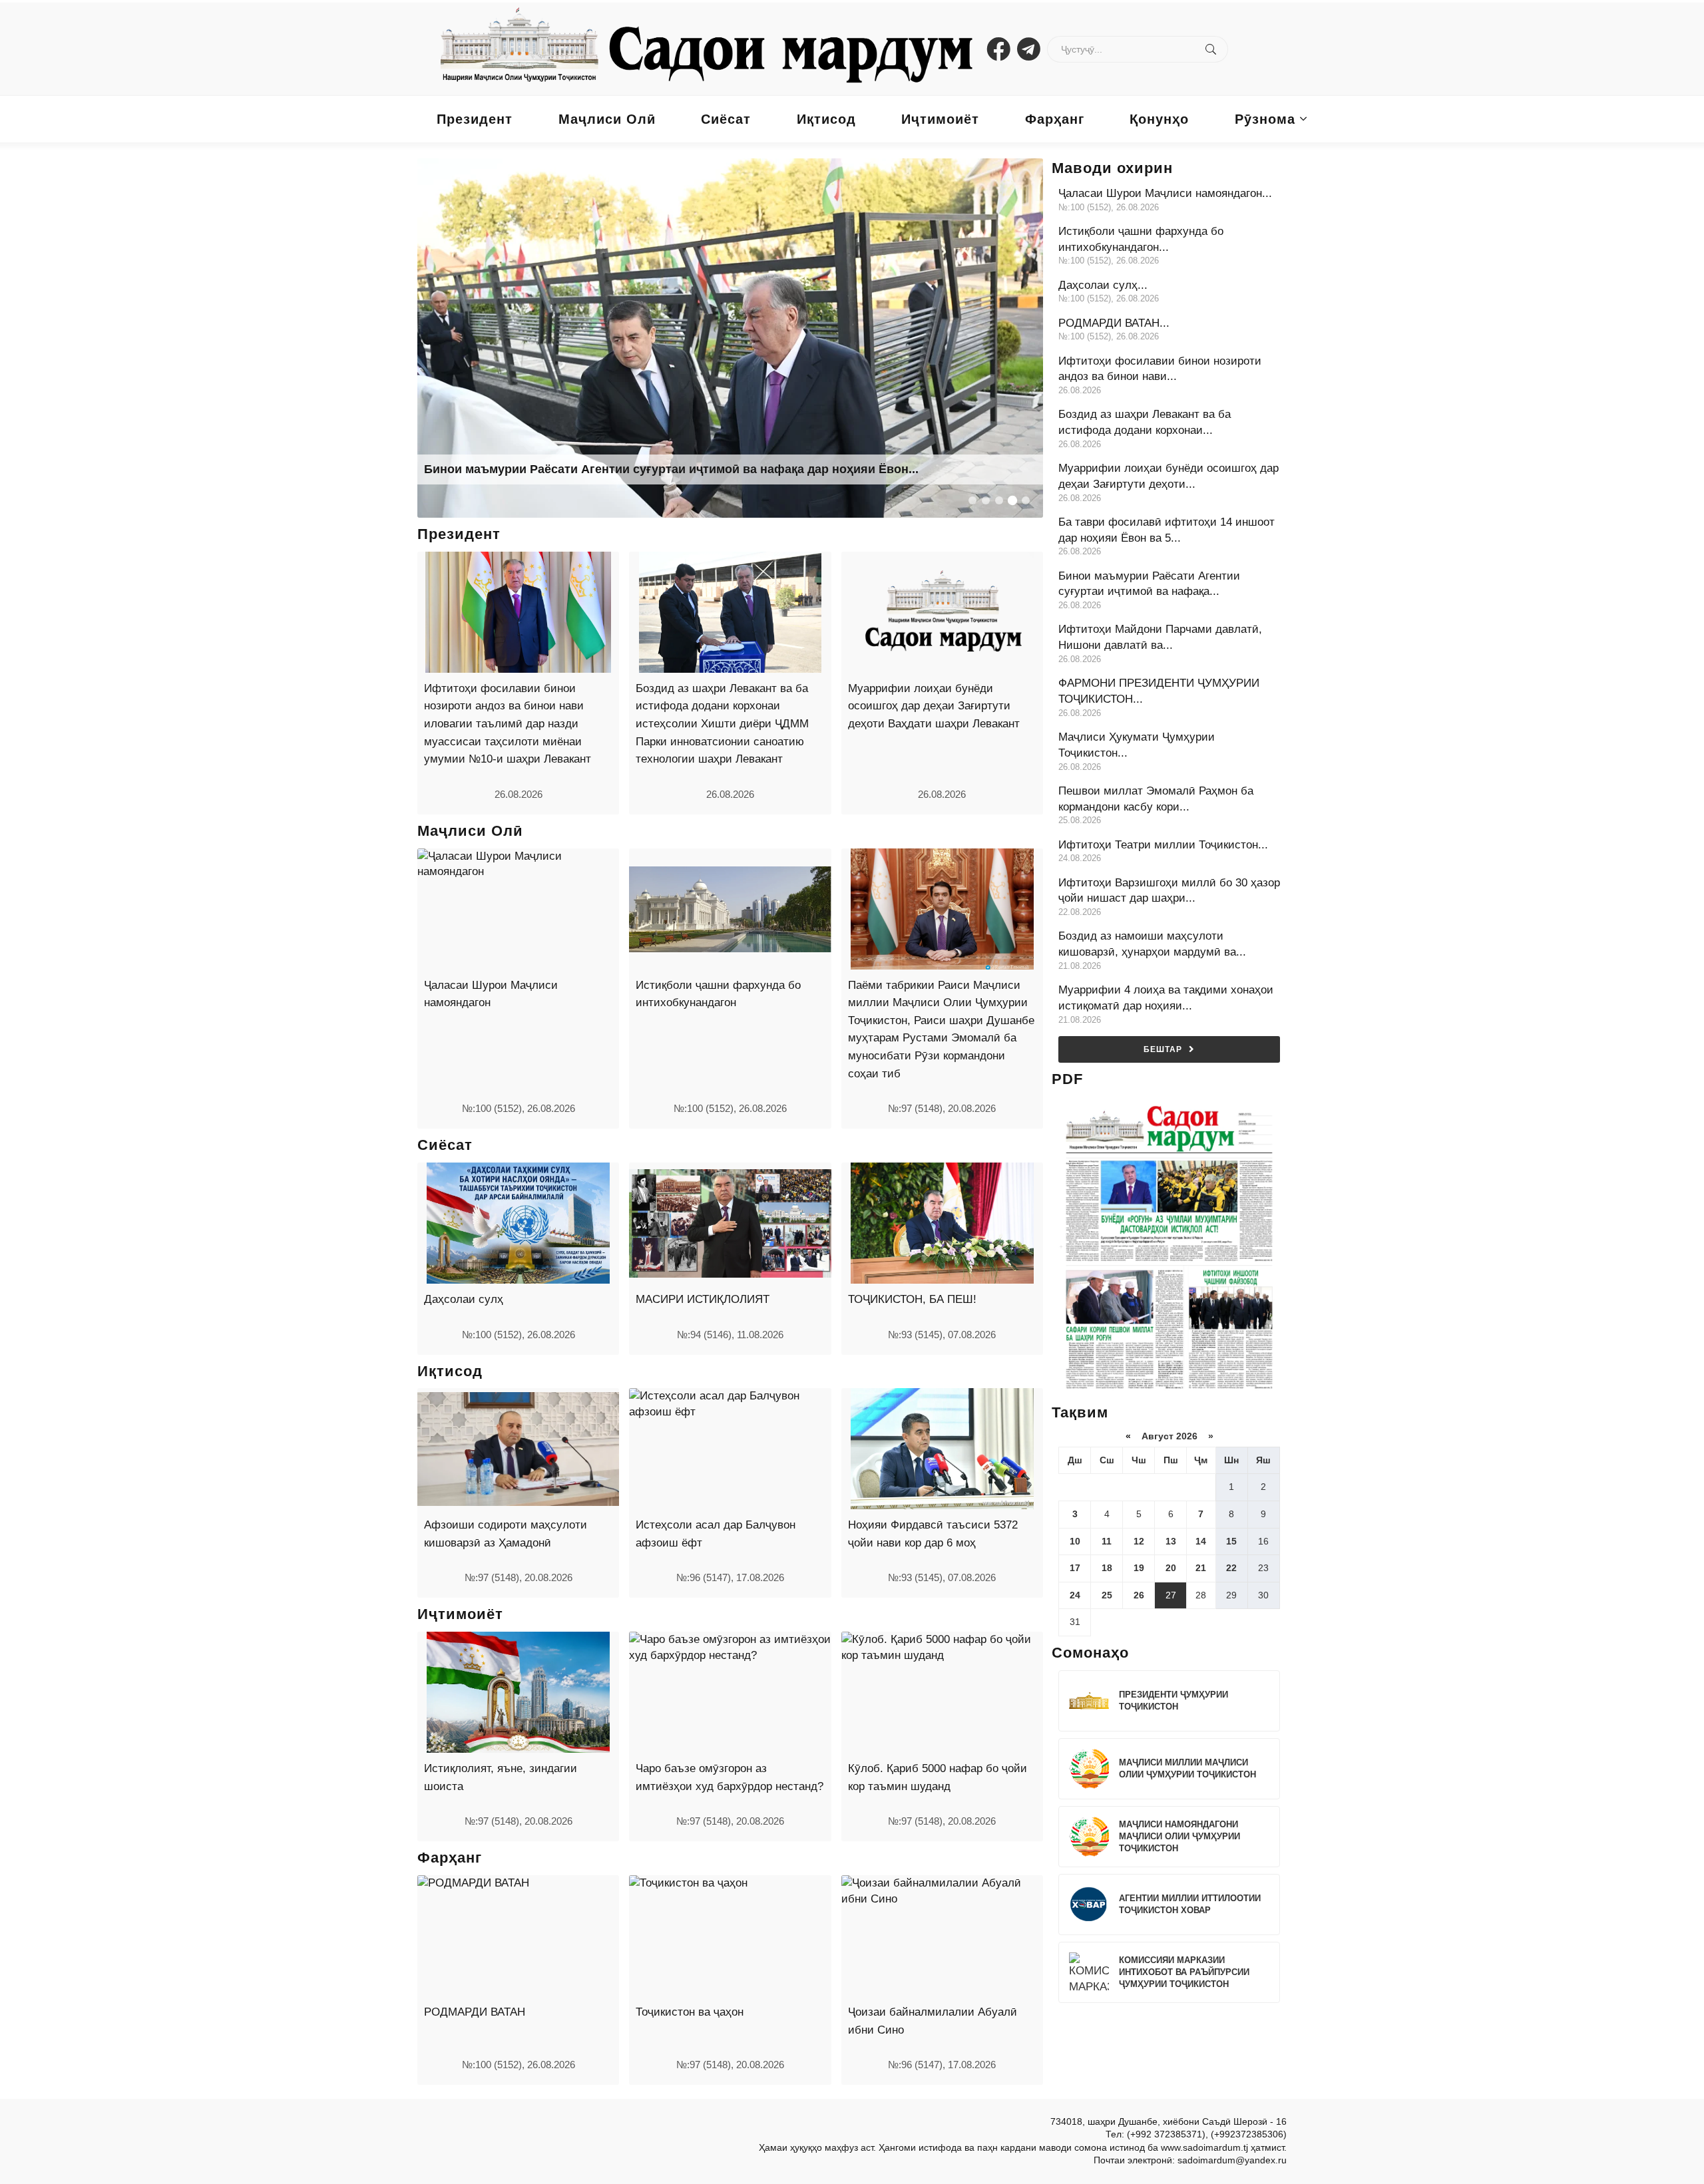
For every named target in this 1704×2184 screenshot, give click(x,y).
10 (1075, 1541)
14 (1201, 1541)
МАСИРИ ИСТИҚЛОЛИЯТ (703, 1299)
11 (1107, 1541)
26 (1139, 1595)
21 (1201, 1568)
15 (1231, 1541)
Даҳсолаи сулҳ (464, 1299)
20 (1171, 1568)
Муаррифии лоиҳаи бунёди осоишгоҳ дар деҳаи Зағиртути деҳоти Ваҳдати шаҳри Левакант (934, 706)
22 (1231, 1568)
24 (1075, 1595)
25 (1107, 1595)
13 (1171, 1541)
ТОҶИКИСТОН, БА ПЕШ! (912, 1299)
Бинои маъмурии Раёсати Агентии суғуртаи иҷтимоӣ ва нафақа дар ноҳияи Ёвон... (671, 469)
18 (1107, 1568)
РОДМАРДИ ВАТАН (475, 2012)
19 (1139, 1568)
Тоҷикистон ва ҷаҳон (690, 2012)
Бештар (1163, 1049)
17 (1075, 1568)
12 (1139, 1541)
